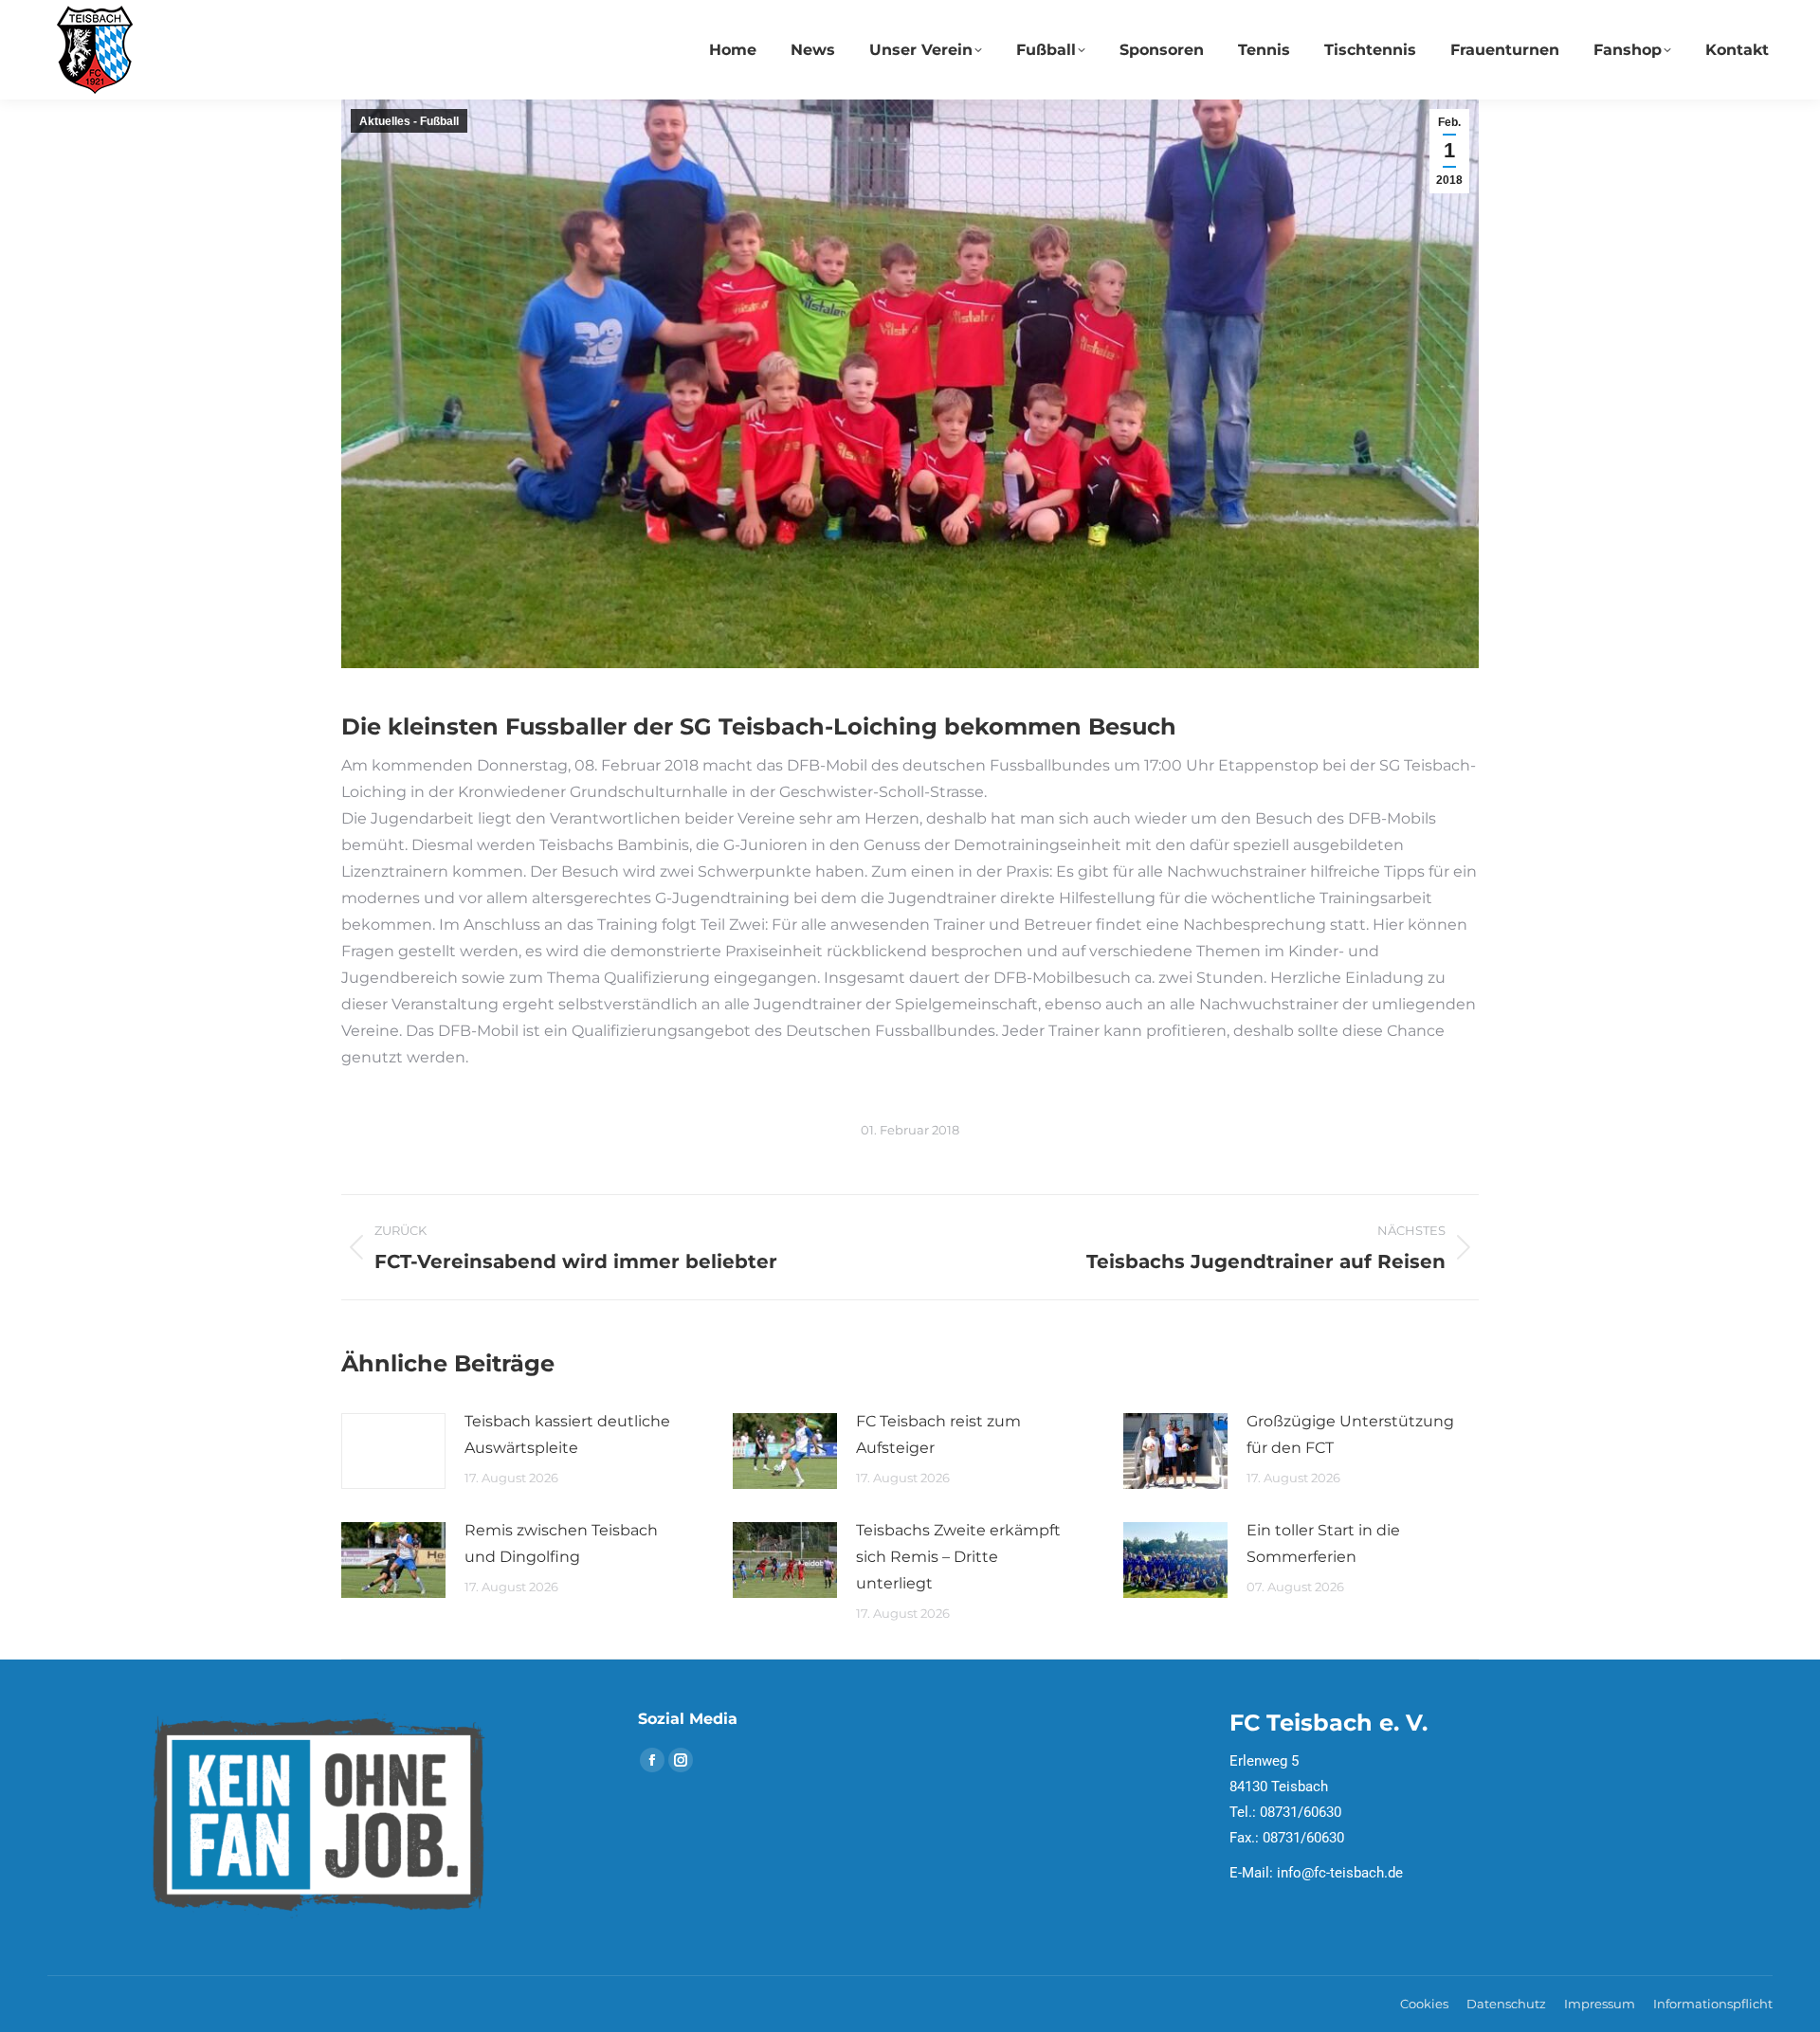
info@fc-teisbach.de (1340, 1873)
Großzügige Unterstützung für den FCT (1350, 1434)
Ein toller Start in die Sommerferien (1323, 1543)
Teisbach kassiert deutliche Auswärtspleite (567, 1434)
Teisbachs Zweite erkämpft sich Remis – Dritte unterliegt (958, 1557)
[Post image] (393, 1451)
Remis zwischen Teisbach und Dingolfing (561, 1543)
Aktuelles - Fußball (409, 121)
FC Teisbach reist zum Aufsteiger (938, 1434)
